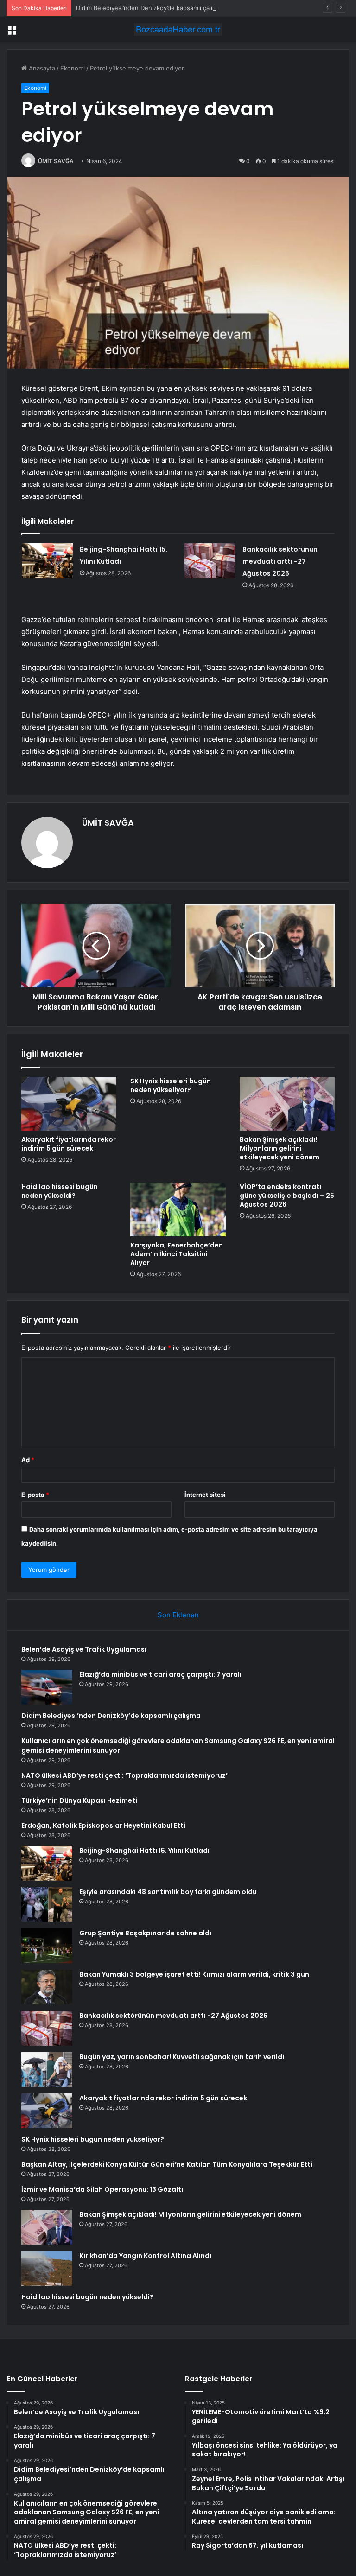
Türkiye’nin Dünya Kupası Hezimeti (79, 1800)
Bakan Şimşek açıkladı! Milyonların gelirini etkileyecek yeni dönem (280, 1148)
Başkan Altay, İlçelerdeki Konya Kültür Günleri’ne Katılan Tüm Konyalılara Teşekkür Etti (167, 2164)
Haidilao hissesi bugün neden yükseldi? (60, 1191)
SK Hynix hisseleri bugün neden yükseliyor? (171, 1085)
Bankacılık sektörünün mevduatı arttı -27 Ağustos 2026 (280, 561)
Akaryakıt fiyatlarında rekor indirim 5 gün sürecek (69, 1144)
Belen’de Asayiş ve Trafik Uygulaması (84, 1649)
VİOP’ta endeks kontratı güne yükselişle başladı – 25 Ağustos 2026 (287, 1196)
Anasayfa (41, 68)
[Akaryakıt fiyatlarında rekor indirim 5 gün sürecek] (69, 1104)
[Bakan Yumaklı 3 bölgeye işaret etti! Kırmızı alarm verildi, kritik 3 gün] (47, 1987)
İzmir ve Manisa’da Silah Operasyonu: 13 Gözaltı (102, 2189)
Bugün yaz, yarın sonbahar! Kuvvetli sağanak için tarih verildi (182, 2057)
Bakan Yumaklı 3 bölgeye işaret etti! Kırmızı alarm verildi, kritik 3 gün (194, 1974)
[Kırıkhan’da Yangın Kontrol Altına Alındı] (47, 2268)
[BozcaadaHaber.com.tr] (178, 29)
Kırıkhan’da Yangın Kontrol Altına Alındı (145, 2256)
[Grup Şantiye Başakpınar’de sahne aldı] (47, 1946)
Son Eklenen (178, 1615)
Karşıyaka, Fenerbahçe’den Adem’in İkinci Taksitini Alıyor (177, 1254)
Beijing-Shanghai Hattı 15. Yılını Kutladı (144, 1851)
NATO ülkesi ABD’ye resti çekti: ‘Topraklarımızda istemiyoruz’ (124, 1775)
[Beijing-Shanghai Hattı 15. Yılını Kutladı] (47, 561)
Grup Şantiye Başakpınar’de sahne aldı (145, 1933)
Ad (28, 1460)
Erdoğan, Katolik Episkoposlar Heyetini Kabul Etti (103, 1825)
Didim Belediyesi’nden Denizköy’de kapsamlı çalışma (150, 8)
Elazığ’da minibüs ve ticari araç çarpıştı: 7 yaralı (160, 1674)
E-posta (35, 1495)
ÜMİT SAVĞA (56, 161)
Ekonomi (73, 68)
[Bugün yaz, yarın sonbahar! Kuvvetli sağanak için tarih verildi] (47, 2070)
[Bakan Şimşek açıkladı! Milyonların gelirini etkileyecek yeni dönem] (287, 1104)
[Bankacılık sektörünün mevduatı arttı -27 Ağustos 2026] (210, 561)
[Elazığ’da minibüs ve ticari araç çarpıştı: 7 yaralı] (47, 1687)
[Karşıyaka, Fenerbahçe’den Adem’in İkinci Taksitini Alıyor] (178, 1209)
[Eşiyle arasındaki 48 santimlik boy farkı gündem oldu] (47, 1905)
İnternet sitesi (205, 1495)
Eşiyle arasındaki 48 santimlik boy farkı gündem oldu (168, 1892)
